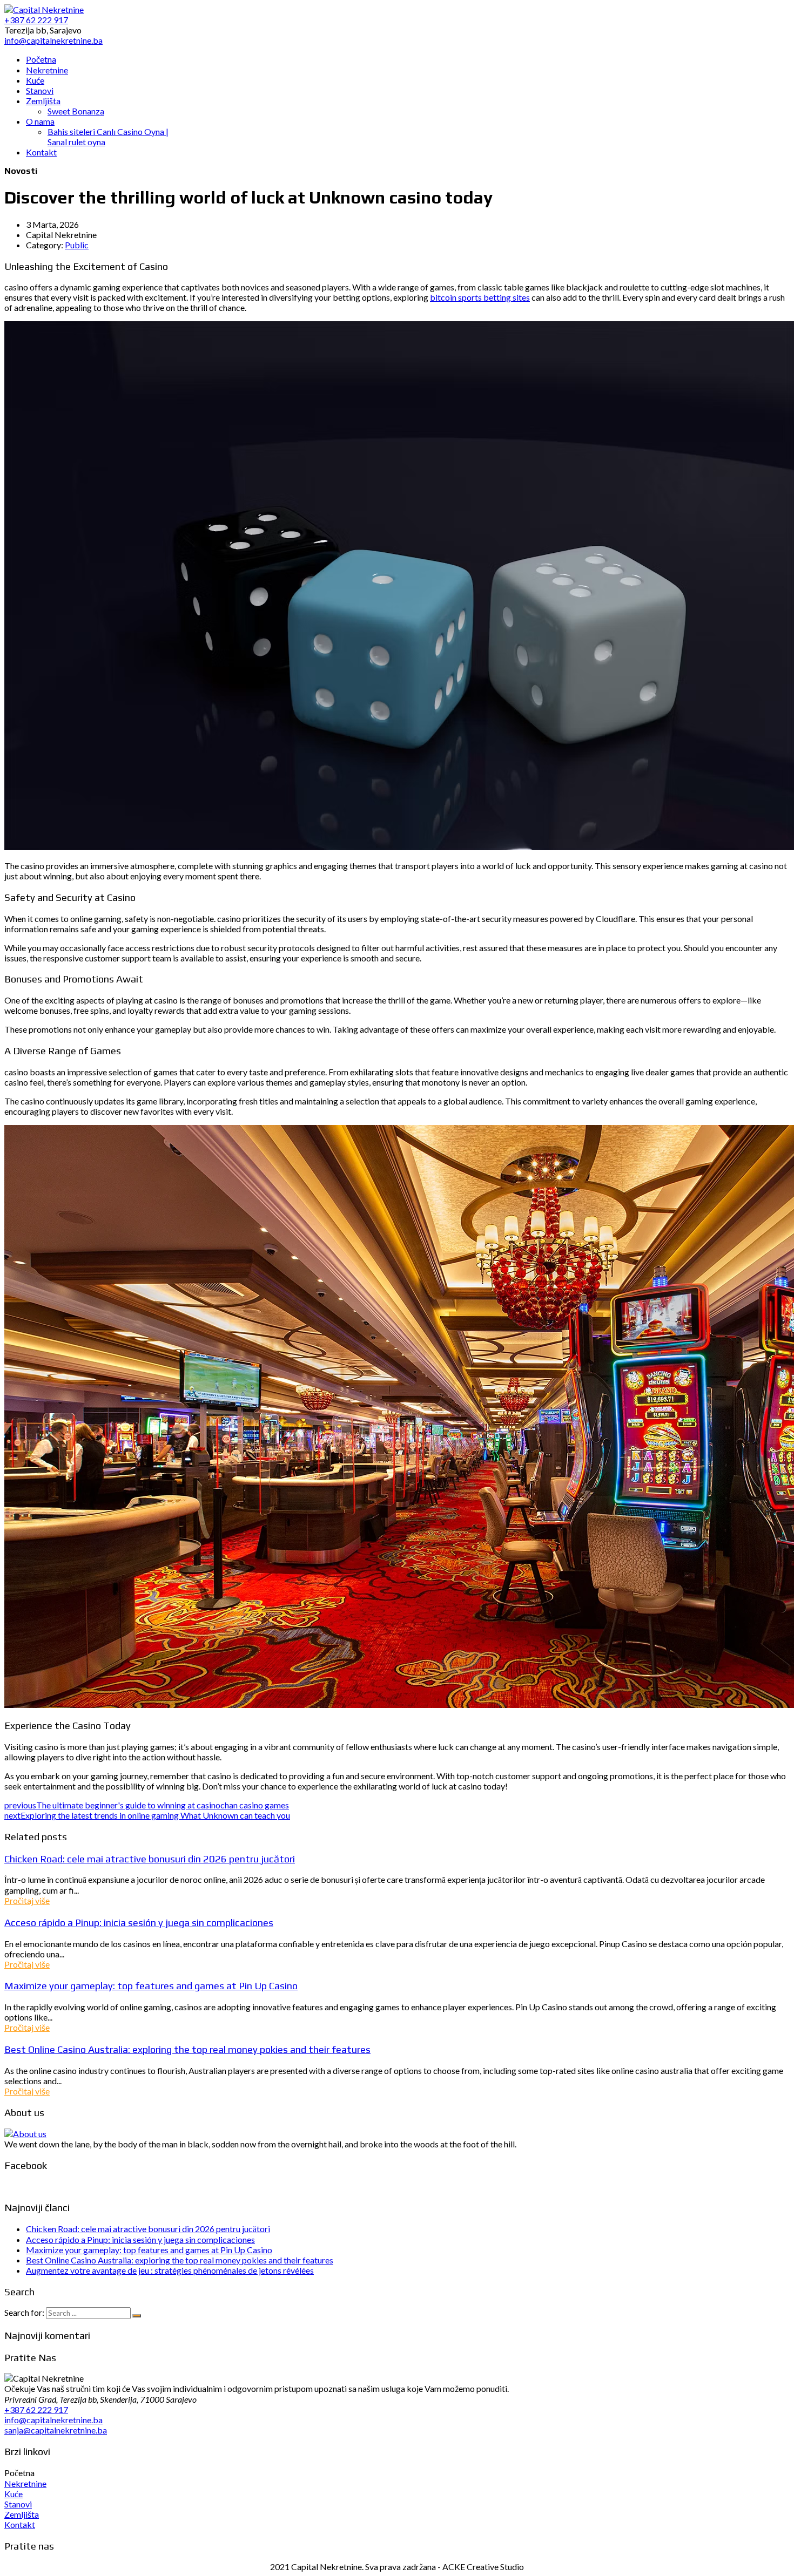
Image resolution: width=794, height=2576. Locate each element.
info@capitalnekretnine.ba (53, 2420)
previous (147, 1805)
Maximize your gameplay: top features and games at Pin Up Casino (151, 1985)
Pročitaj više (27, 1900)
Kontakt (20, 2524)
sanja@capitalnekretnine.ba (56, 2430)
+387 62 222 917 (36, 2409)
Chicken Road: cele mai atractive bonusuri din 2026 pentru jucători (150, 1859)
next (147, 1815)
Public (77, 245)
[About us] (25, 2134)
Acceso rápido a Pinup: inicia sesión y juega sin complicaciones (139, 1922)
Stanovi (18, 2504)
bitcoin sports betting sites (480, 297)
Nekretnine (25, 2483)
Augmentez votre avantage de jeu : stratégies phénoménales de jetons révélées (170, 2270)
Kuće (14, 2494)
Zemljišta (22, 2514)
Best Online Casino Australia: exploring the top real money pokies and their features (187, 2049)
